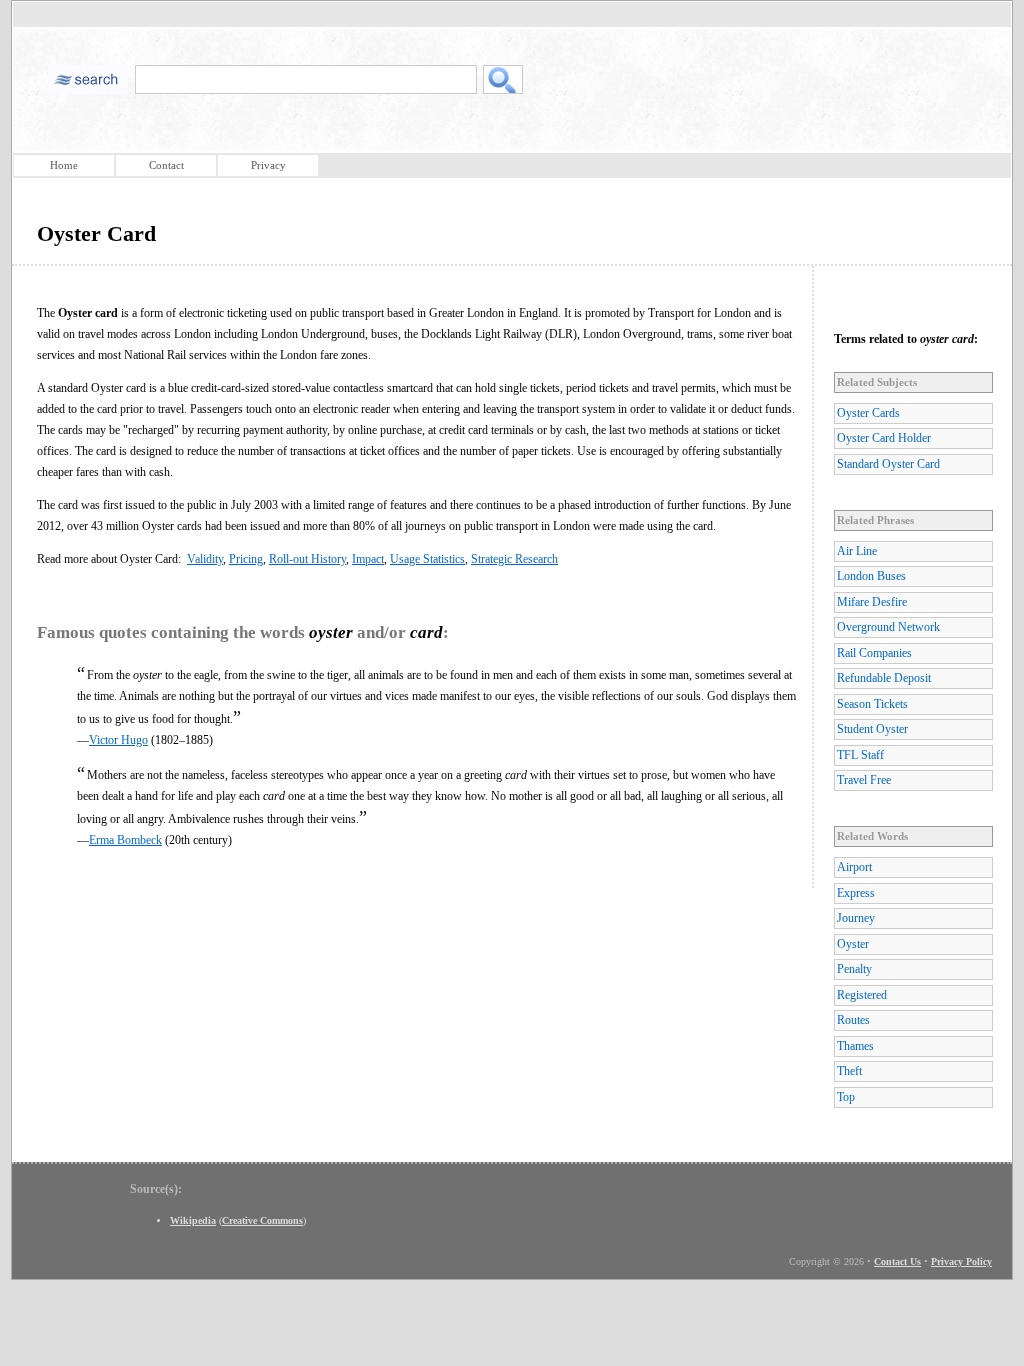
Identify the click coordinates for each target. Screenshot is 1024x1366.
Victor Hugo (118, 740)
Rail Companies (874, 653)
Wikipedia (193, 1220)
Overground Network (888, 627)
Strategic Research (514, 559)
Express (856, 893)
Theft (849, 1071)
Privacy (268, 165)
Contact (166, 165)
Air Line (857, 551)
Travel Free (864, 780)
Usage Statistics (427, 559)
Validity (205, 559)
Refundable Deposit (884, 678)
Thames (855, 1046)
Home (64, 165)
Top (846, 1097)
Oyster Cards (868, 413)
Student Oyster (872, 729)
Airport (854, 867)
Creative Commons (262, 1220)
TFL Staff (860, 755)
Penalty (854, 969)
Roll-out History (307, 559)
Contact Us (897, 1261)
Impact (368, 559)
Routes (853, 1020)
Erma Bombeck (125, 840)
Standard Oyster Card (888, 464)
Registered (862, 995)
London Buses (871, 576)
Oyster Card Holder (884, 438)
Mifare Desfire (872, 602)
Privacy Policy (961, 1261)
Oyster (853, 944)
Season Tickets (872, 704)
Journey (856, 918)
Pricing (246, 559)
